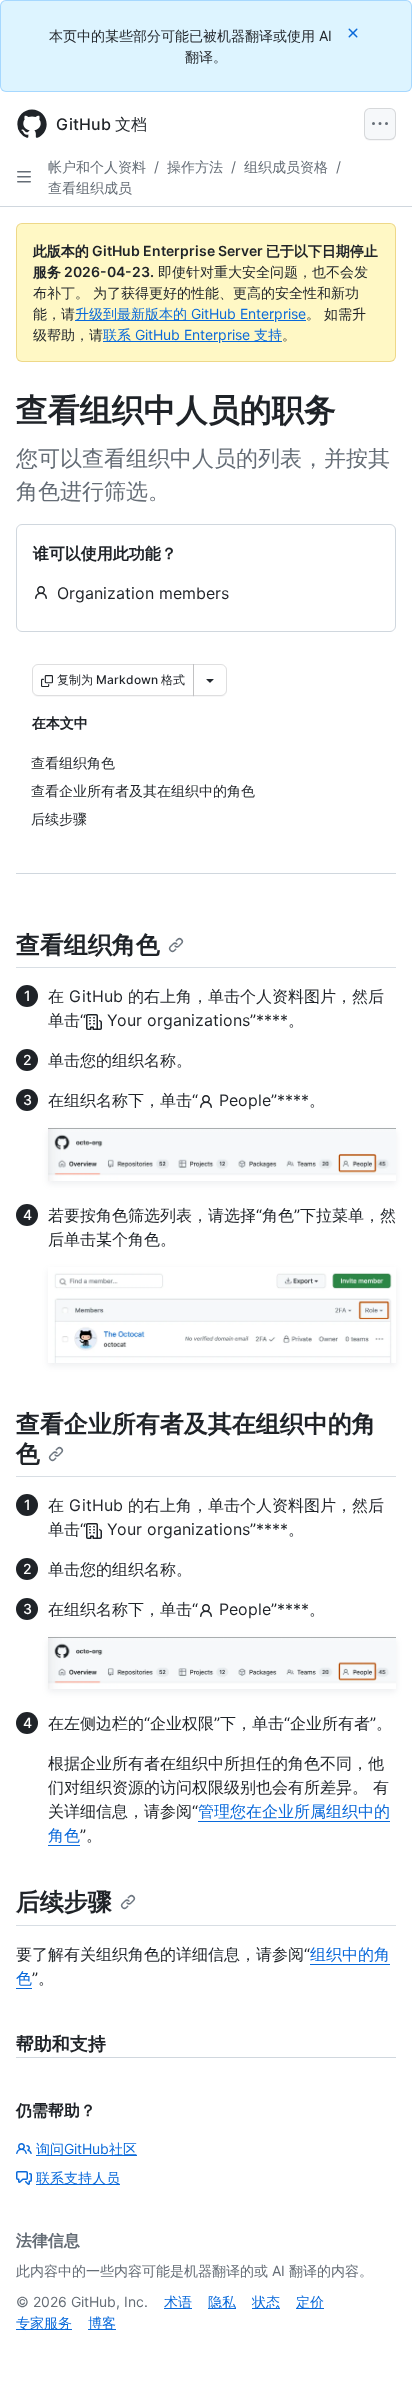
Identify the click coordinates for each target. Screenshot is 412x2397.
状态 (266, 2301)
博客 (102, 2322)
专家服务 (44, 2322)
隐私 (222, 2301)
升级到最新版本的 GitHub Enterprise (190, 313)
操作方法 (195, 166)
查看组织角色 (88, 944)
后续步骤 (64, 1901)
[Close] (355, 32)
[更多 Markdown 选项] (210, 680)
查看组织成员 (90, 187)
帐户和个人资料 (97, 166)
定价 (310, 2301)
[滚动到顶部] (368, 2353)
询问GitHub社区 (86, 2148)
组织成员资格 (286, 166)
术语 (178, 2301)
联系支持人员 (78, 2177)
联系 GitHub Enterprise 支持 (192, 334)
